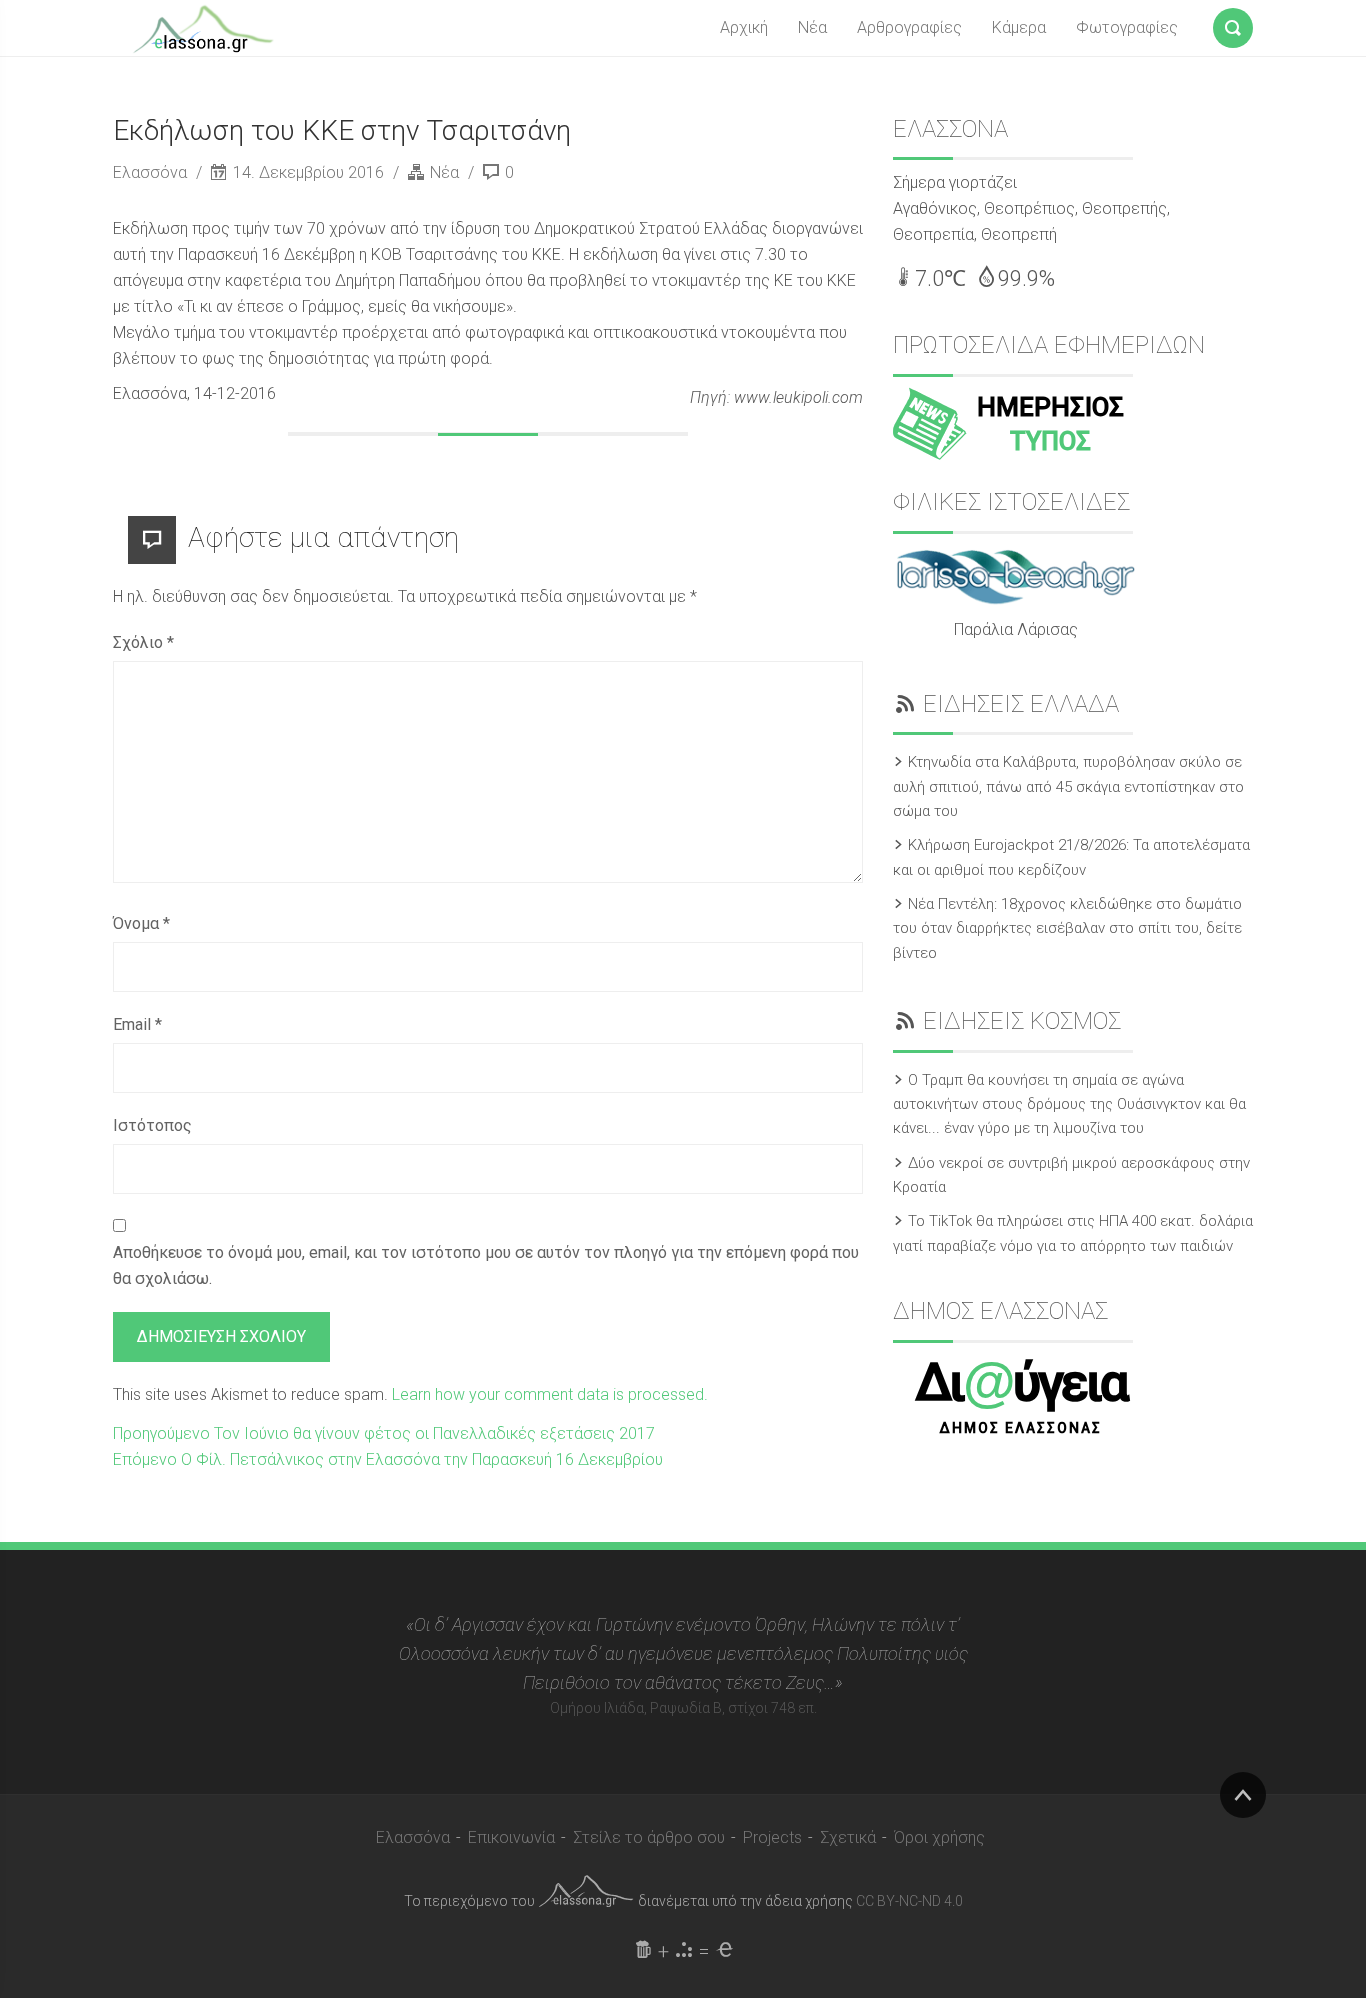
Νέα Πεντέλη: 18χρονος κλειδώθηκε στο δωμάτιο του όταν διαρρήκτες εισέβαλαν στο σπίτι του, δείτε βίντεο (1067, 928)
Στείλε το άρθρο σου (649, 1837)
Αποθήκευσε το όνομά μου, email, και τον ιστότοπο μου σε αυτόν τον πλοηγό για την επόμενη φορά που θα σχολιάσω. (486, 1265)
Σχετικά (848, 1837)
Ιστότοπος (152, 1125)
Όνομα (141, 923)
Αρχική (744, 27)
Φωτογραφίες (1127, 27)
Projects (772, 1837)
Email (137, 1024)
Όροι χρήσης (939, 1837)
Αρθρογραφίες (909, 27)
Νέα (812, 27)
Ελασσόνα (152, 172)
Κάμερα (1019, 27)
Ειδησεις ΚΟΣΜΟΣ (1022, 1021)
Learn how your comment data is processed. (550, 1394)
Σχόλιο (143, 642)
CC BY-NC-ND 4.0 (909, 1901)
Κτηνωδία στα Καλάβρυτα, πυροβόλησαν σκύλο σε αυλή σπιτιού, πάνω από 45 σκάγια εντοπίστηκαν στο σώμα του (1068, 786)
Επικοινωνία (511, 1837)
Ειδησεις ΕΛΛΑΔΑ (1021, 704)
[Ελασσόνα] (203, 27)
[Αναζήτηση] (1233, 24)
